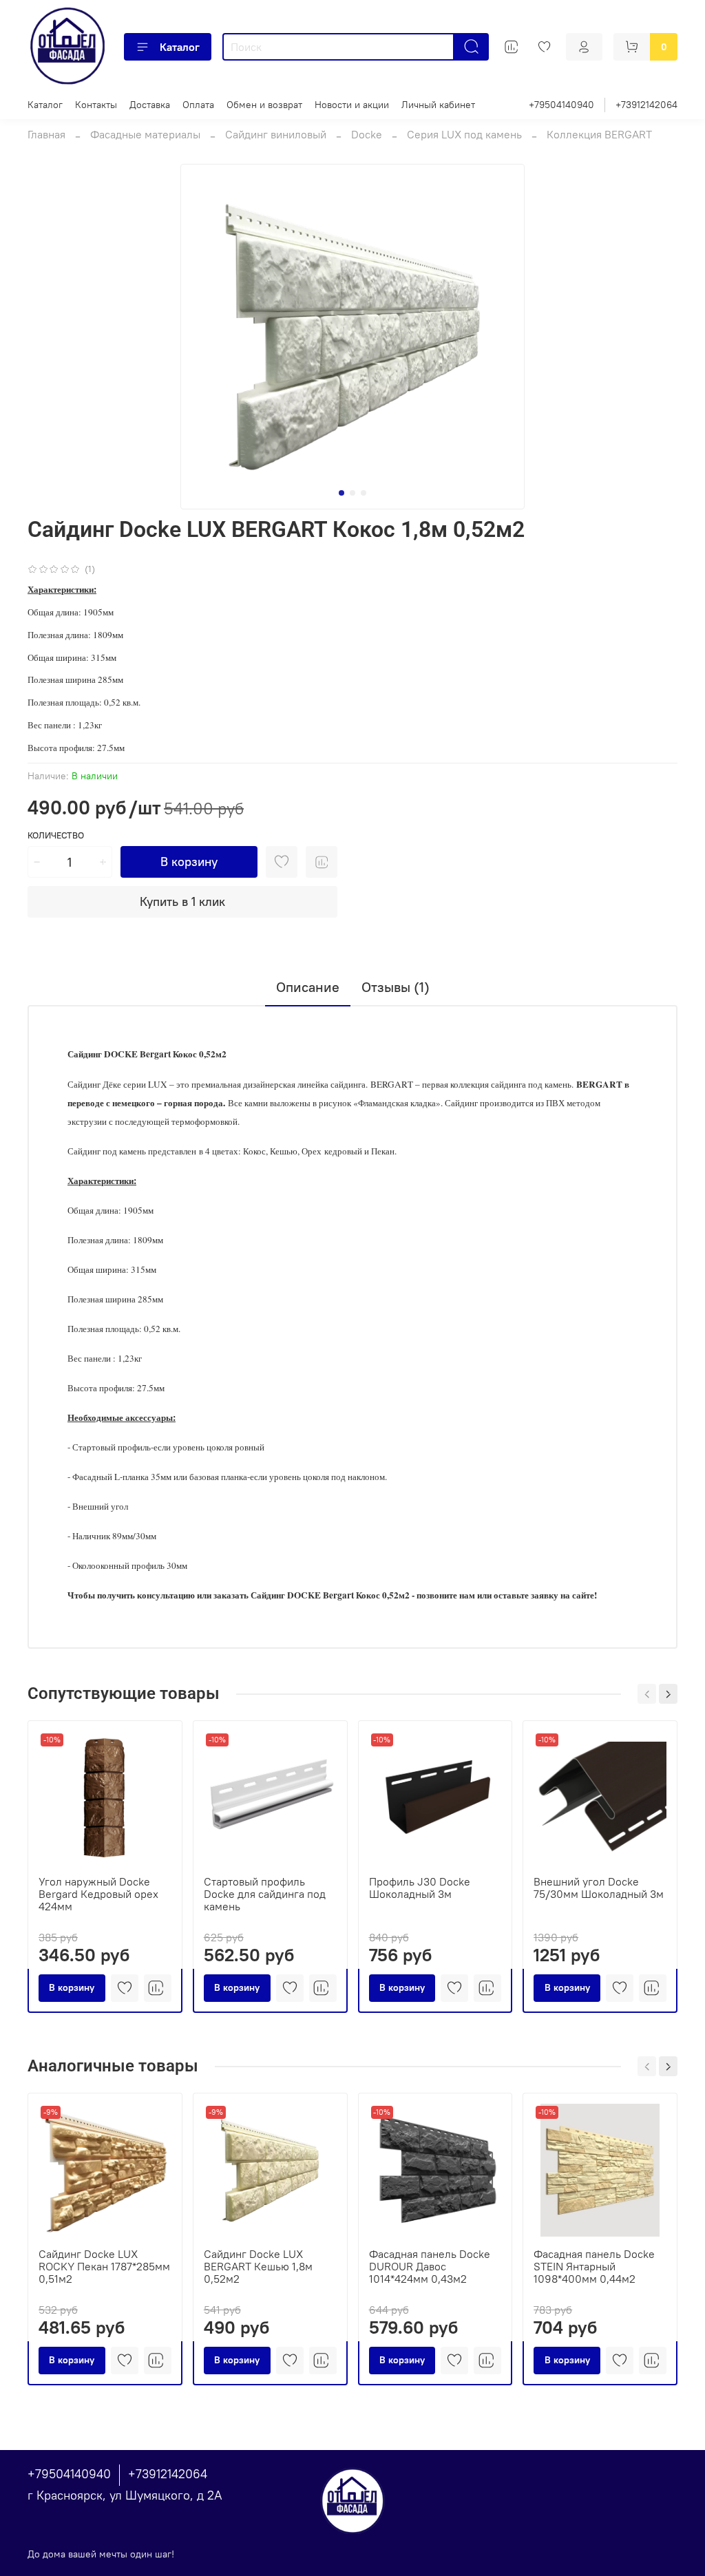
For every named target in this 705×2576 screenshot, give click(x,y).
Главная (46, 134)
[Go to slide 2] (352, 493)
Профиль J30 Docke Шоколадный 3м (420, 1888)
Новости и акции (352, 105)
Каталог (180, 47)
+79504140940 (561, 105)
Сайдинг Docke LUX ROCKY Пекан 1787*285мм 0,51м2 (104, 2266)
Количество (56, 835)
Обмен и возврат (264, 105)
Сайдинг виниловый (276, 134)
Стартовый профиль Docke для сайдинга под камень (265, 1894)
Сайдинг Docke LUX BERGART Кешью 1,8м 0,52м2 (258, 2266)
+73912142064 (646, 105)
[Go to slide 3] (364, 493)
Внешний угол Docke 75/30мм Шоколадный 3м (599, 1888)
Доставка (150, 105)
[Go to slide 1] (341, 493)
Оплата (198, 105)
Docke (367, 134)
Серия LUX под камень (464, 134)
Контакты (96, 105)
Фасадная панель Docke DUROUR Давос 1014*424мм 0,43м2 (430, 2266)
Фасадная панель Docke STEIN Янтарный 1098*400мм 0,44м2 (594, 2266)
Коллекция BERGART (599, 134)
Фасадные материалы (145, 134)
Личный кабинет (438, 105)
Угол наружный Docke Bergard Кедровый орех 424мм (98, 1894)
